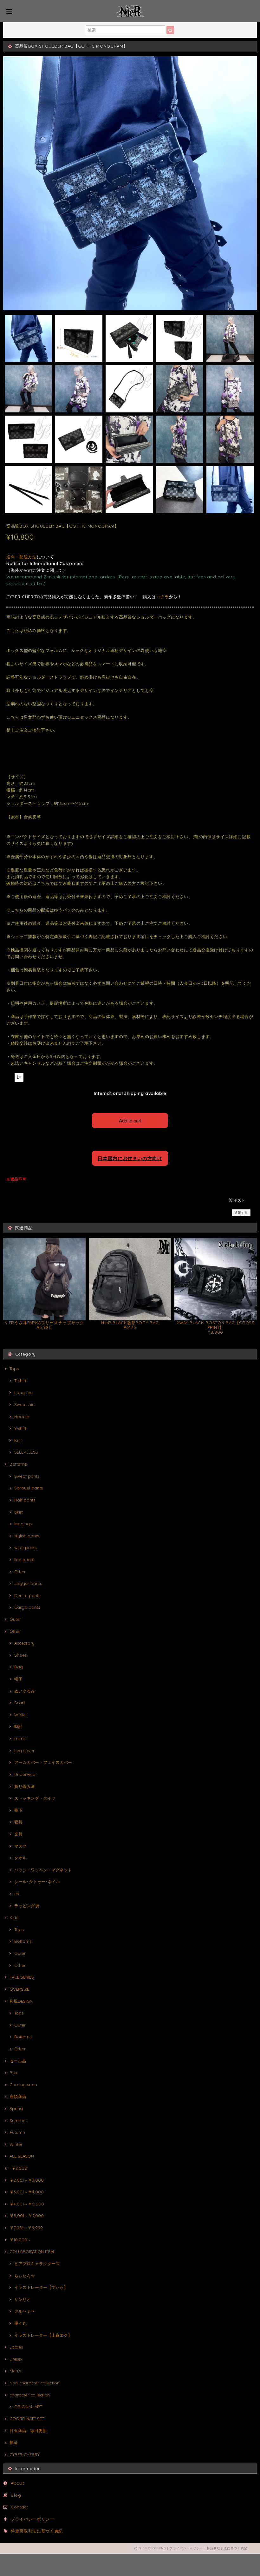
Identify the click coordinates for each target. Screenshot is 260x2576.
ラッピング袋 (27, 1906)
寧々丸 (20, 2323)
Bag (19, 1667)
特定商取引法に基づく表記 (37, 2531)
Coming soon (23, 2085)
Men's (15, 2371)
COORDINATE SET (27, 2419)
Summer (18, 2120)
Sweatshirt (25, 1404)
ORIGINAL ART (28, 2407)
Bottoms (18, 1464)
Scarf (20, 1703)
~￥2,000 (18, 2168)
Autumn (17, 2132)
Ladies (16, 2347)
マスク (20, 1846)
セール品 (18, 2061)
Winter (16, 2144)
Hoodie (22, 1416)
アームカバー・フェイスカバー (43, 1762)
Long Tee (23, 1392)
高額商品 (18, 2096)
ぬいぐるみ (25, 1691)
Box (13, 2073)
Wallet (21, 1715)
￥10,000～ (20, 2240)
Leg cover (24, 1751)
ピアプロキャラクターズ (37, 2264)
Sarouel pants (29, 1488)
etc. (18, 1894)
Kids (14, 1917)
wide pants (25, 1548)
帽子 (18, 1679)
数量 (10, 1077)
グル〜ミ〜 (25, 2311)
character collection (30, 2395)
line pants (24, 1560)
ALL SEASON (22, 2156)
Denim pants (27, 1595)
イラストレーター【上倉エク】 (43, 2335)
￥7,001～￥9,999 (26, 2228)
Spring (16, 2108)
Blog (16, 2495)
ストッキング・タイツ (35, 1798)
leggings (23, 1524)
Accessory (24, 1643)
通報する (241, 1213)
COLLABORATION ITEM (32, 2251)
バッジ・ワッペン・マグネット (43, 1870)
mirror (21, 1738)
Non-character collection (35, 2383)
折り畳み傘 (25, 1786)
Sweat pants (27, 1476)
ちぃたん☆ (25, 2276)
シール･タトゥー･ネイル (37, 1882)
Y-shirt (20, 1428)
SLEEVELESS (26, 1452)
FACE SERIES (22, 1977)
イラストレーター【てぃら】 (41, 2287)
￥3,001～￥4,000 (27, 2192)
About (17, 2483)
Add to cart (130, 1120)
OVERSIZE (19, 1989)
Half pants (25, 1500)
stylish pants (27, 1536)
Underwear (26, 1774)
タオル (20, 1858)
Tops (14, 1369)
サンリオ (23, 2299)
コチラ (162, 597)
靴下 (18, 1810)
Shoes (20, 1655)
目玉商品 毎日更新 (28, 2430)
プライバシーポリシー (32, 2519)
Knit (18, 1440)
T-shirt (20, 1381)
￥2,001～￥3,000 (27, 2180)
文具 (18, 1834)
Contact (19, 2507)
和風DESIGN (21, 2001)
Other (20, 1572)
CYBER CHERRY (25, 2454)
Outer (15, 1619)
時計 (18, 1726)
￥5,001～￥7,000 (27, 2216)
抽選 (14, 2442)
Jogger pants (28, 1583)
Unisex (16, 2359)
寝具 (18, 1822)
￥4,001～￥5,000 (27, 2204)
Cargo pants (27, 1607)
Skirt (19, 1512)
